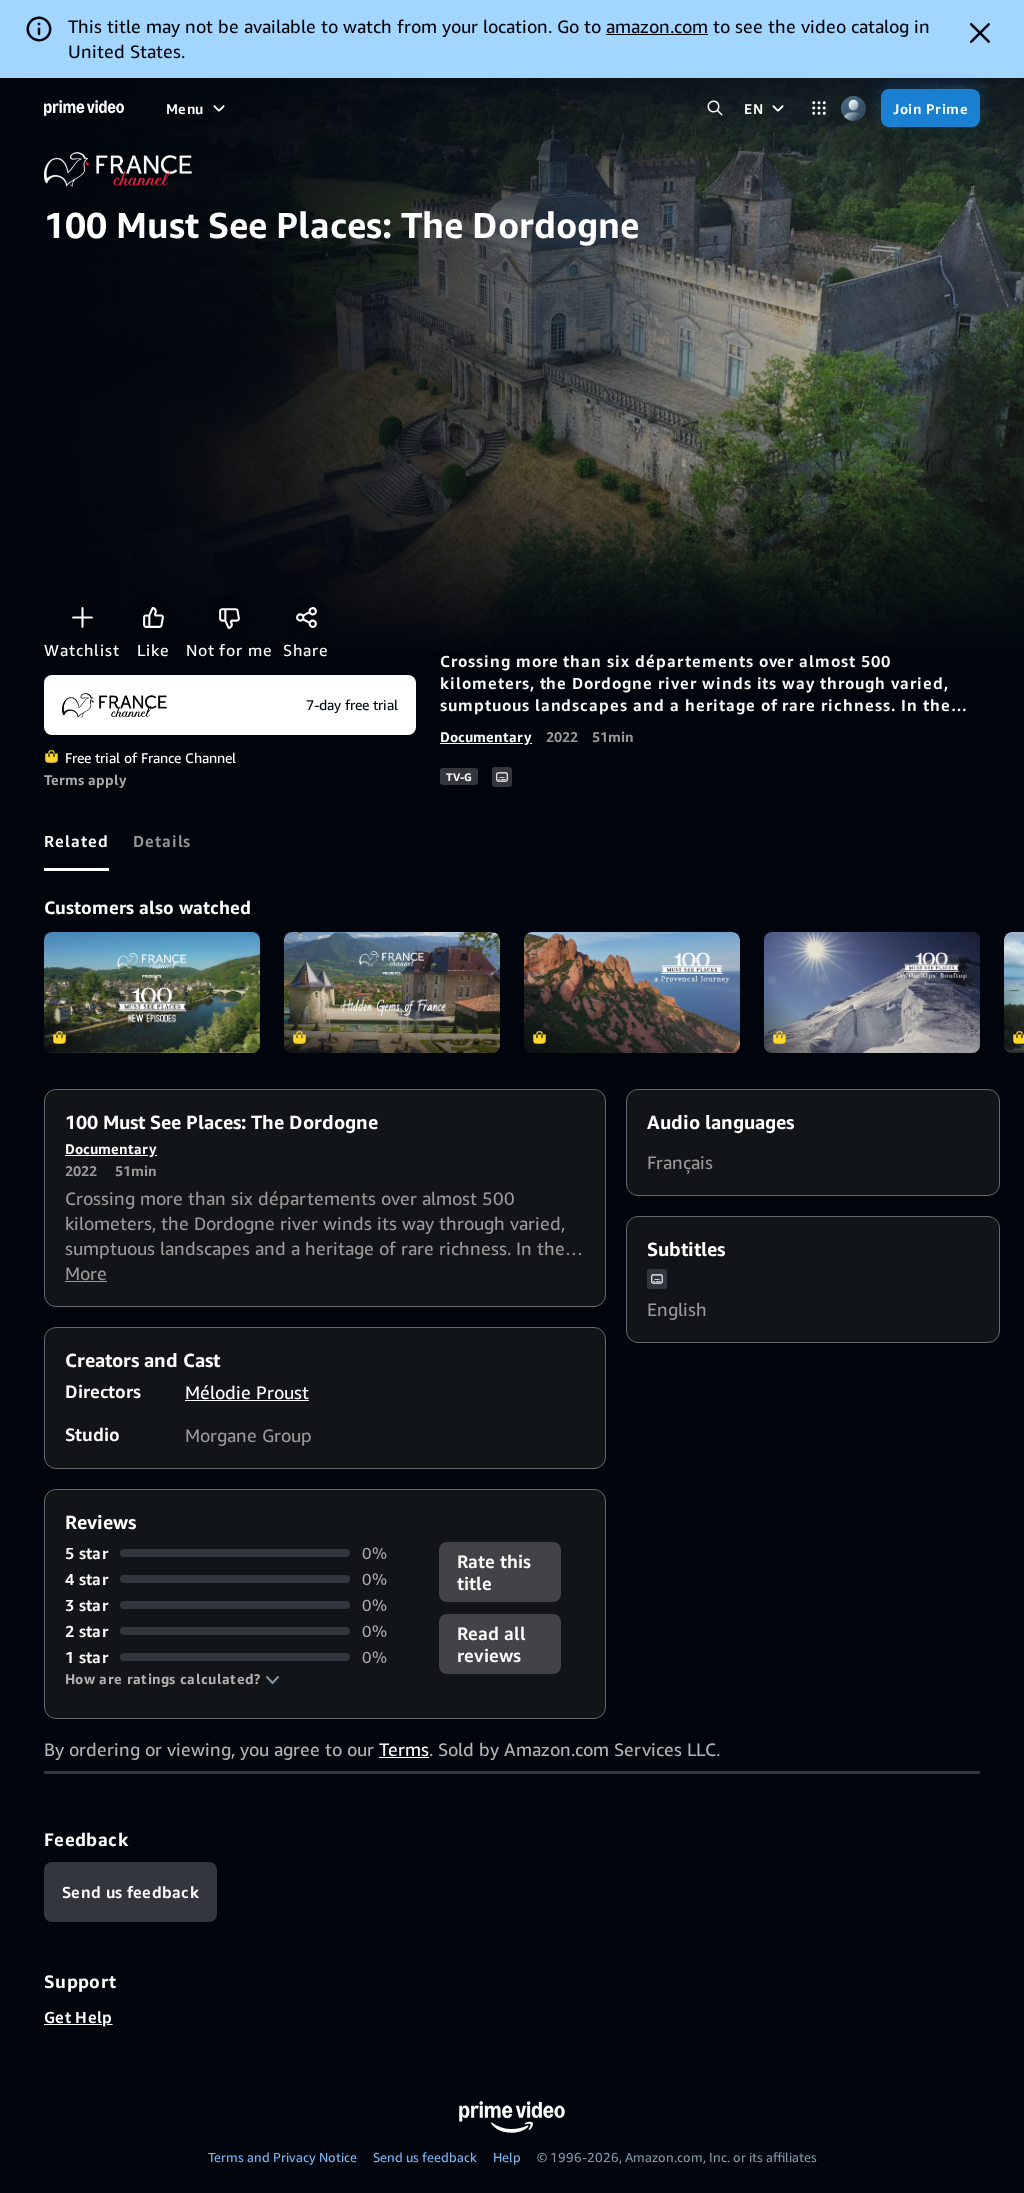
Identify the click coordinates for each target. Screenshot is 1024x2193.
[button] (172, 1679)
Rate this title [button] (494, 1572)
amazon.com (657, 26)
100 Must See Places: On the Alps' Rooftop (872, 993)
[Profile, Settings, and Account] (853, 108)
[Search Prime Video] (714, 108)
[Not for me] (229, 617)
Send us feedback (425, 2157)
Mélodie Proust (247, 1392)
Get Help (78, 2017)
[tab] (76, 841)
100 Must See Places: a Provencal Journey (632, 993)
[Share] (306, 617)
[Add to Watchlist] (82, 617)
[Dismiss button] (980, 33)
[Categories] (818, 108)
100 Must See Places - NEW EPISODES (152, 993)
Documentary (486, 736)
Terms (404, 1749)
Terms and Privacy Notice (282, 2157)
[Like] (153, 617)
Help (507, 2157)
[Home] (84, 108)
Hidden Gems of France (392, 993)
